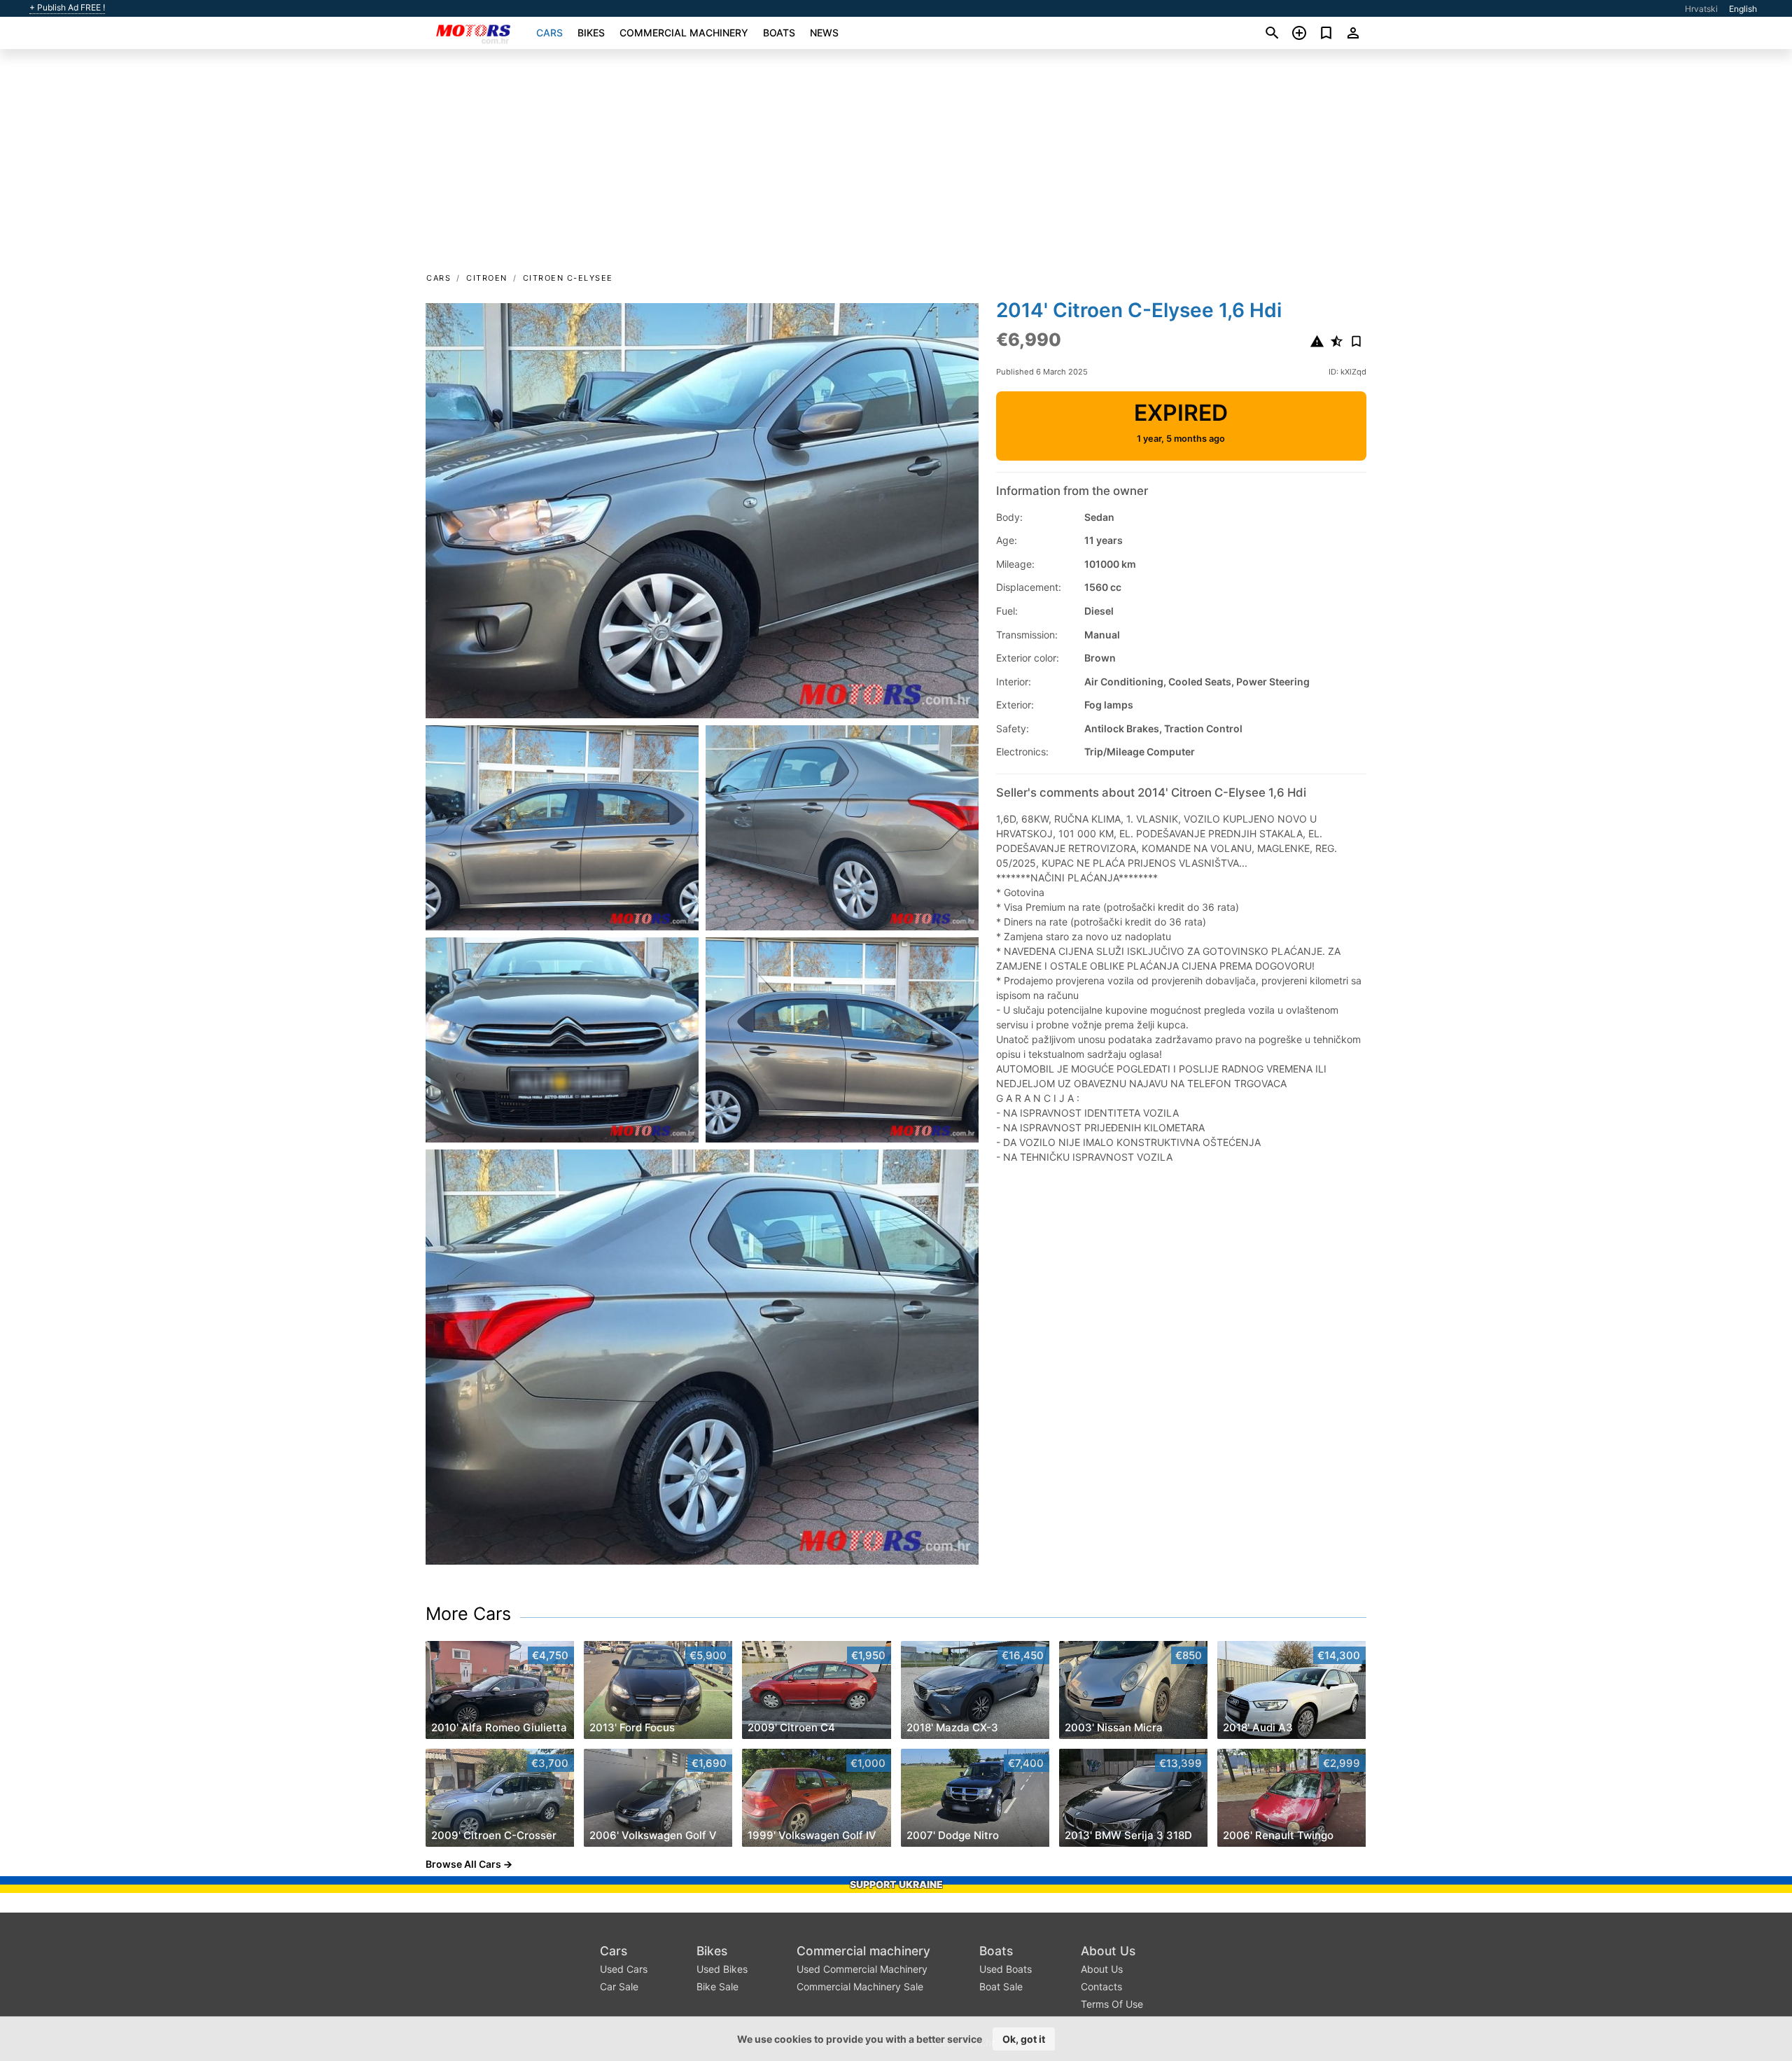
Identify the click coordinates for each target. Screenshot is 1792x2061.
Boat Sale (1001, 1986)
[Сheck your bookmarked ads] (1326, 33)
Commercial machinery (684, 33)
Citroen (487, 278)
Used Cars (624, 1969)
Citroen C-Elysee (568, 278)
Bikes (591, 33)
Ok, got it (1024, 2039)
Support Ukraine (896, 1884)
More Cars (468, 1614)
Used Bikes (722, 1969)
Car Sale (619, 1986)
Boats (779, 33)
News (824, 33)
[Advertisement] (896, 165)
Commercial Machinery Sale (860, 1986)
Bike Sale (717, 1986)
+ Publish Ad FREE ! (67, 8)
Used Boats (1006, 1969)
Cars (549, 33)
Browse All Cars (463, 1864)
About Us (1108, 1951)
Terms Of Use (1112, 2004)
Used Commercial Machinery (862, 1969)
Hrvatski (1701, 9)
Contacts (1101, 1986)
